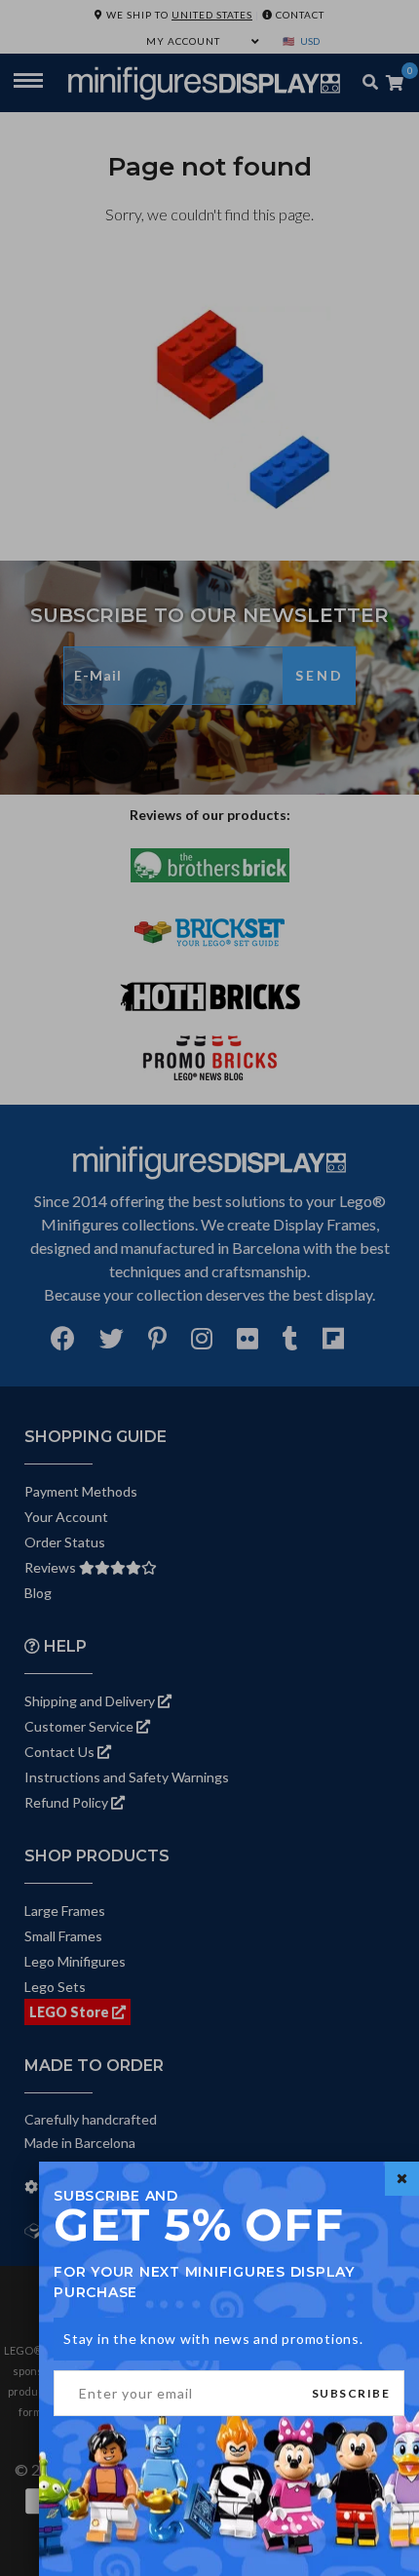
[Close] (402, 2179)
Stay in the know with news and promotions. (213, 2339)
